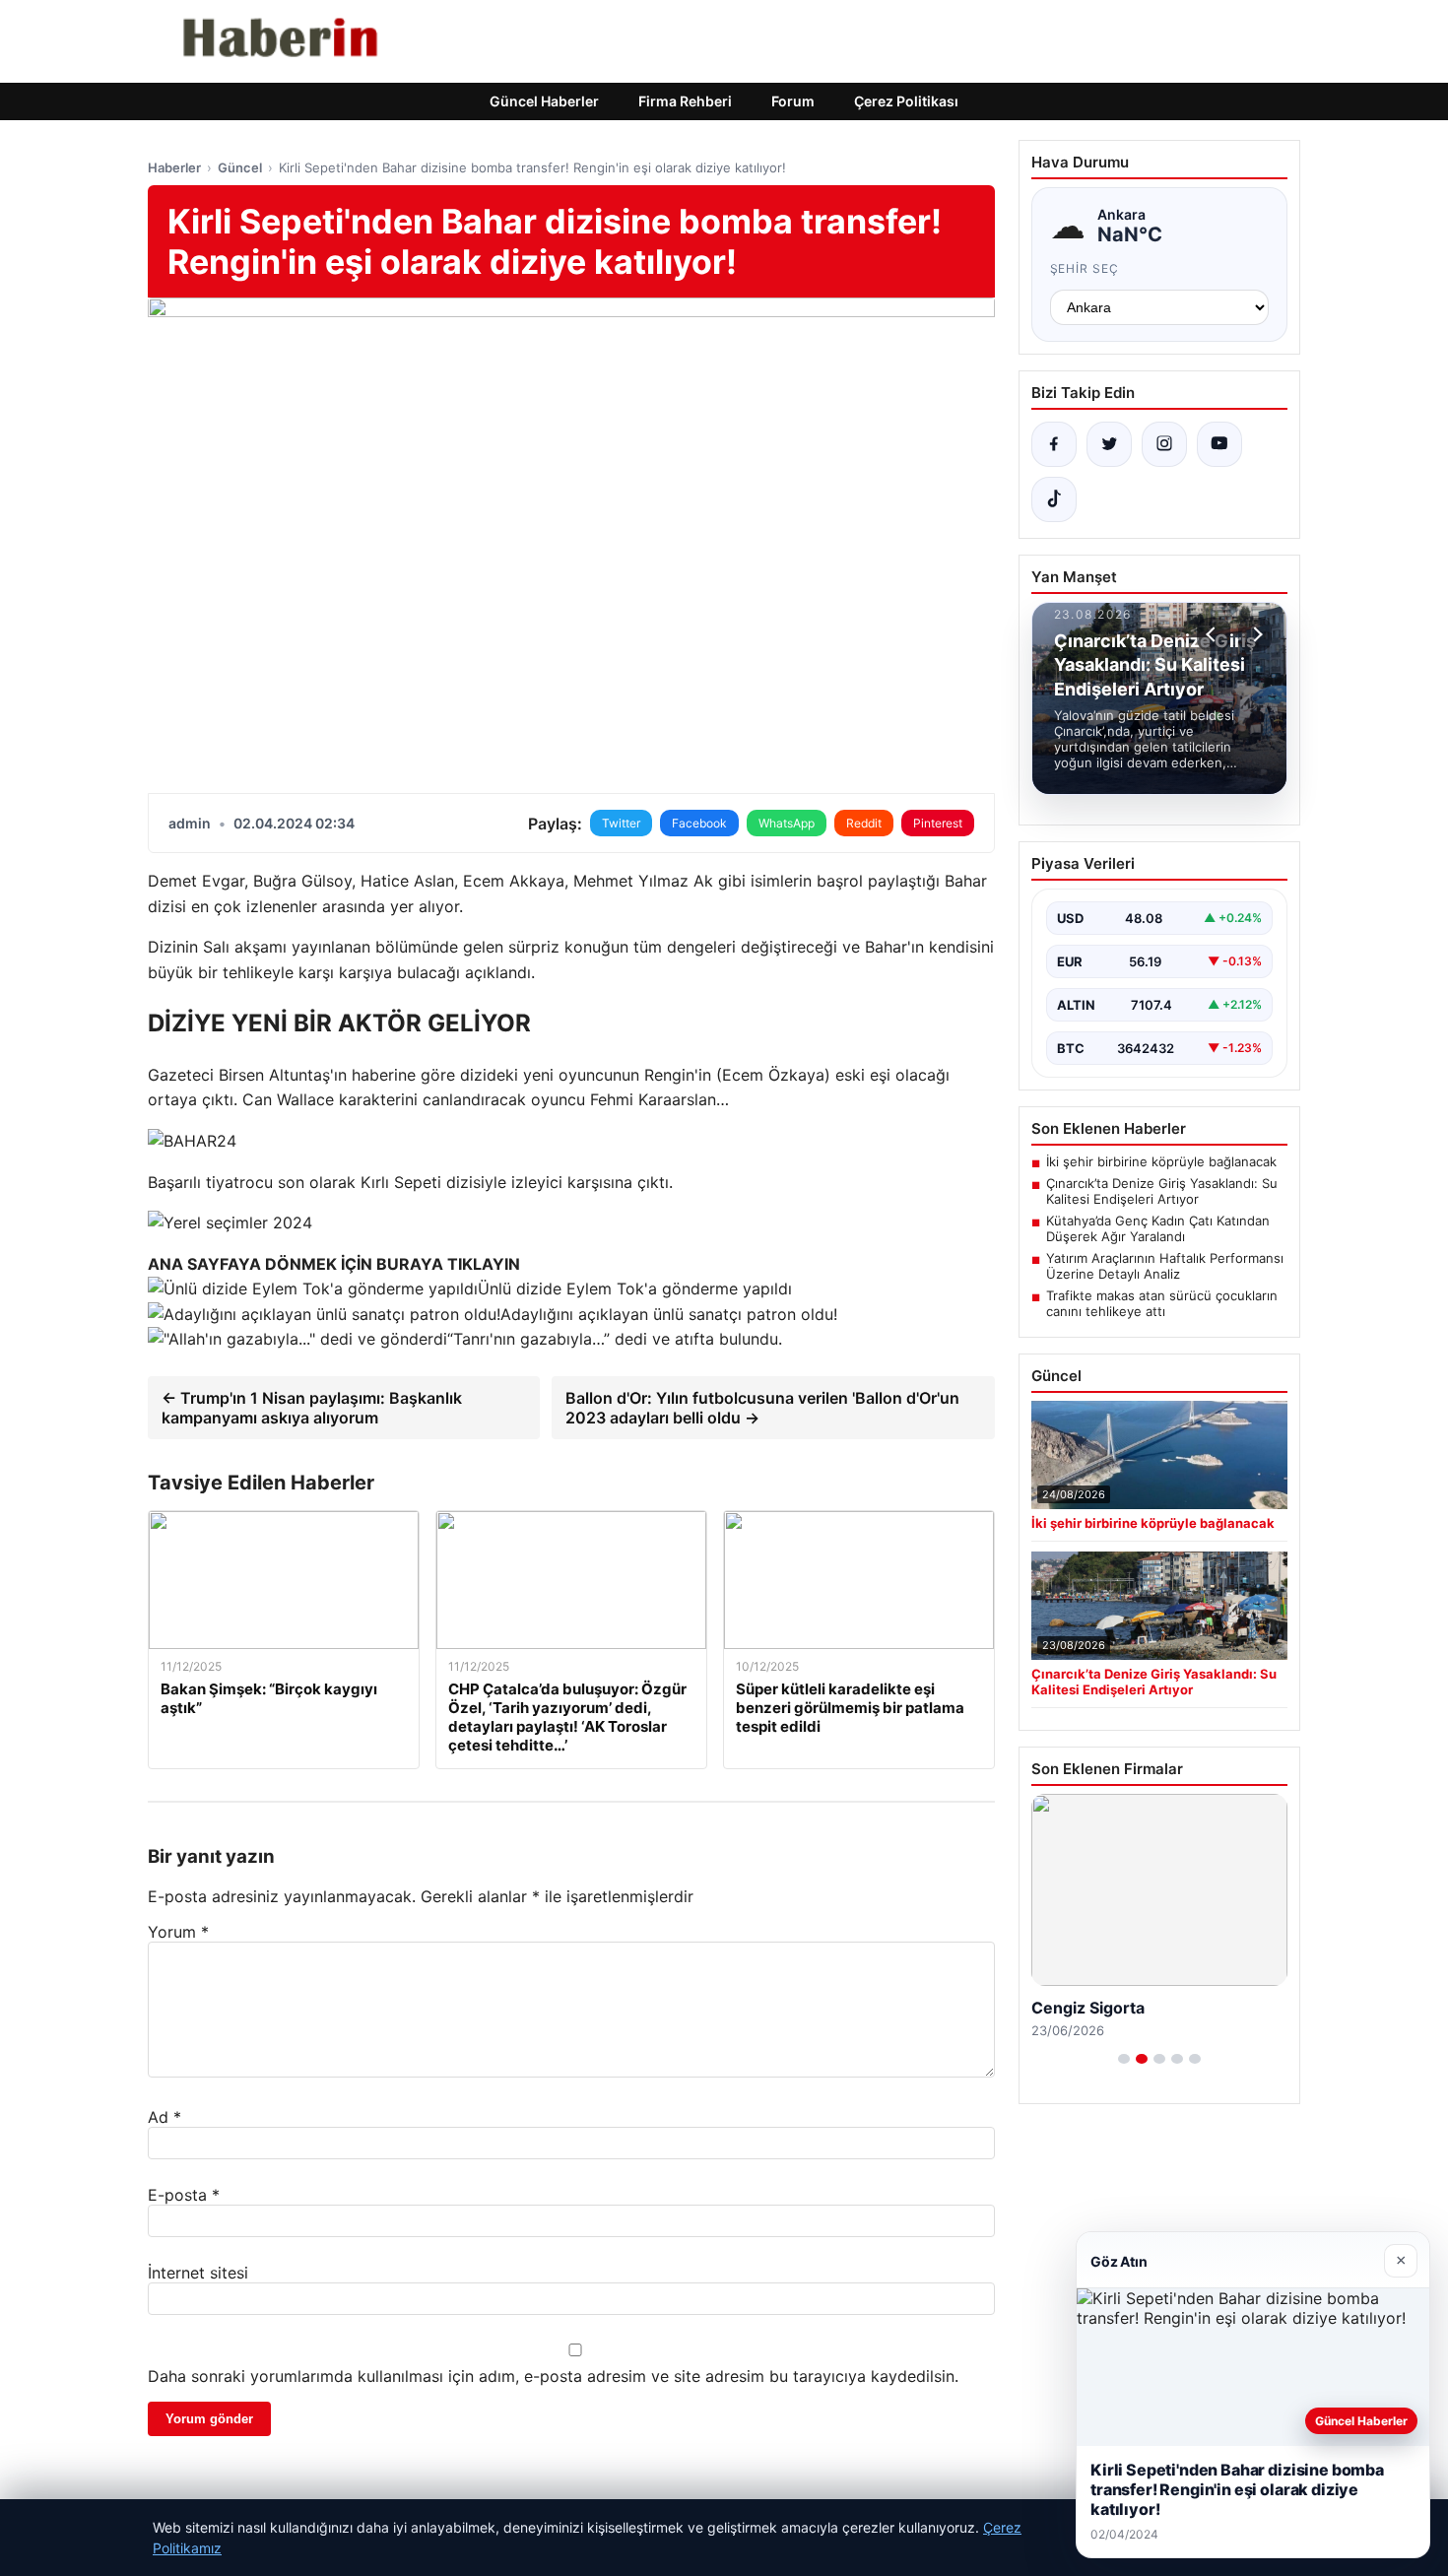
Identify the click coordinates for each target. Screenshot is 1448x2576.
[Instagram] (1164, 444)
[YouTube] (1219, 444)
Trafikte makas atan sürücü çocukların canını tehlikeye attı (1162, 1303)
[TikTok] (1054, 499)
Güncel (240, 167)
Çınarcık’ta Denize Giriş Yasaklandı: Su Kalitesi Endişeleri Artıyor (1162, 1191)
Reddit (864, 823)
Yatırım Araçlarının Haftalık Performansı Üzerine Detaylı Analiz (1165, 1266)
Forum (793, 101)
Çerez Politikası (906, 101)
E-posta (184, 2195)
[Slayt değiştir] (1124, 2059)
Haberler (174, 167)
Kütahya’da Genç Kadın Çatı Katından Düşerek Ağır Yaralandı (1158, 1228)
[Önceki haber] (1214, 634)
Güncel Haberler (544, 101)
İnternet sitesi (198, 2273)
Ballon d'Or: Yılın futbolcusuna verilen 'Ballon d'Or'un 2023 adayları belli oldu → (762, 1408)
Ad (165, 2117)
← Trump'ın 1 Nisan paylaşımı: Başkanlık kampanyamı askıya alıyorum (312, 1408)
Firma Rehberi (685, 101)
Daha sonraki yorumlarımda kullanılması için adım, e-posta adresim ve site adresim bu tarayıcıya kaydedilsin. (553, 2376)
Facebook (699, 823)
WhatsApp (787, 823)
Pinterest (938, 823)
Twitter (621, 823)
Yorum (178, 1932)
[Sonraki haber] (1255, 634)
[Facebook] (1054, 444)
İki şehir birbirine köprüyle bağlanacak (1161, 1161)
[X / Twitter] (1109, 444)
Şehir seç (1085, 268)
